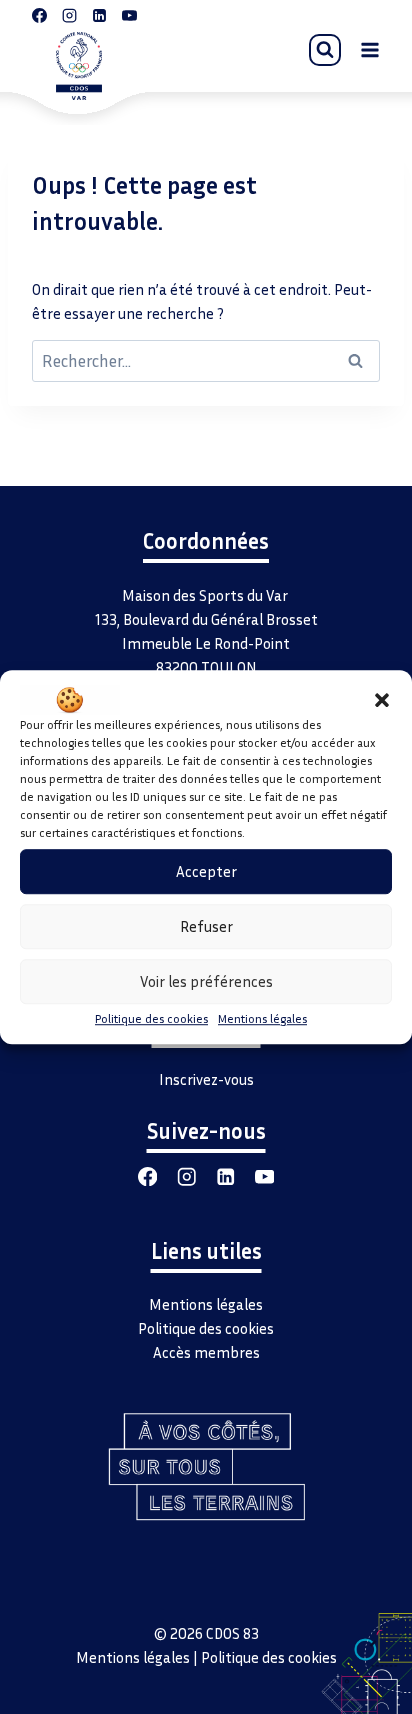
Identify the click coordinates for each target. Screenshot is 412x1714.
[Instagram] (186, 1176)
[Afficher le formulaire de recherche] (325, 50)
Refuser (206, 926)
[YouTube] (264, 1176)
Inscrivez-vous (206, 1079)
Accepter (206, 871)
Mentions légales (262, 1018)
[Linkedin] (225, 1176)
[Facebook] (147, 1176)
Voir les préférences (206, 981)
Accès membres (206, 1352)
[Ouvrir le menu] (369, 49)
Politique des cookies (151, 1018)
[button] (382, 700)
